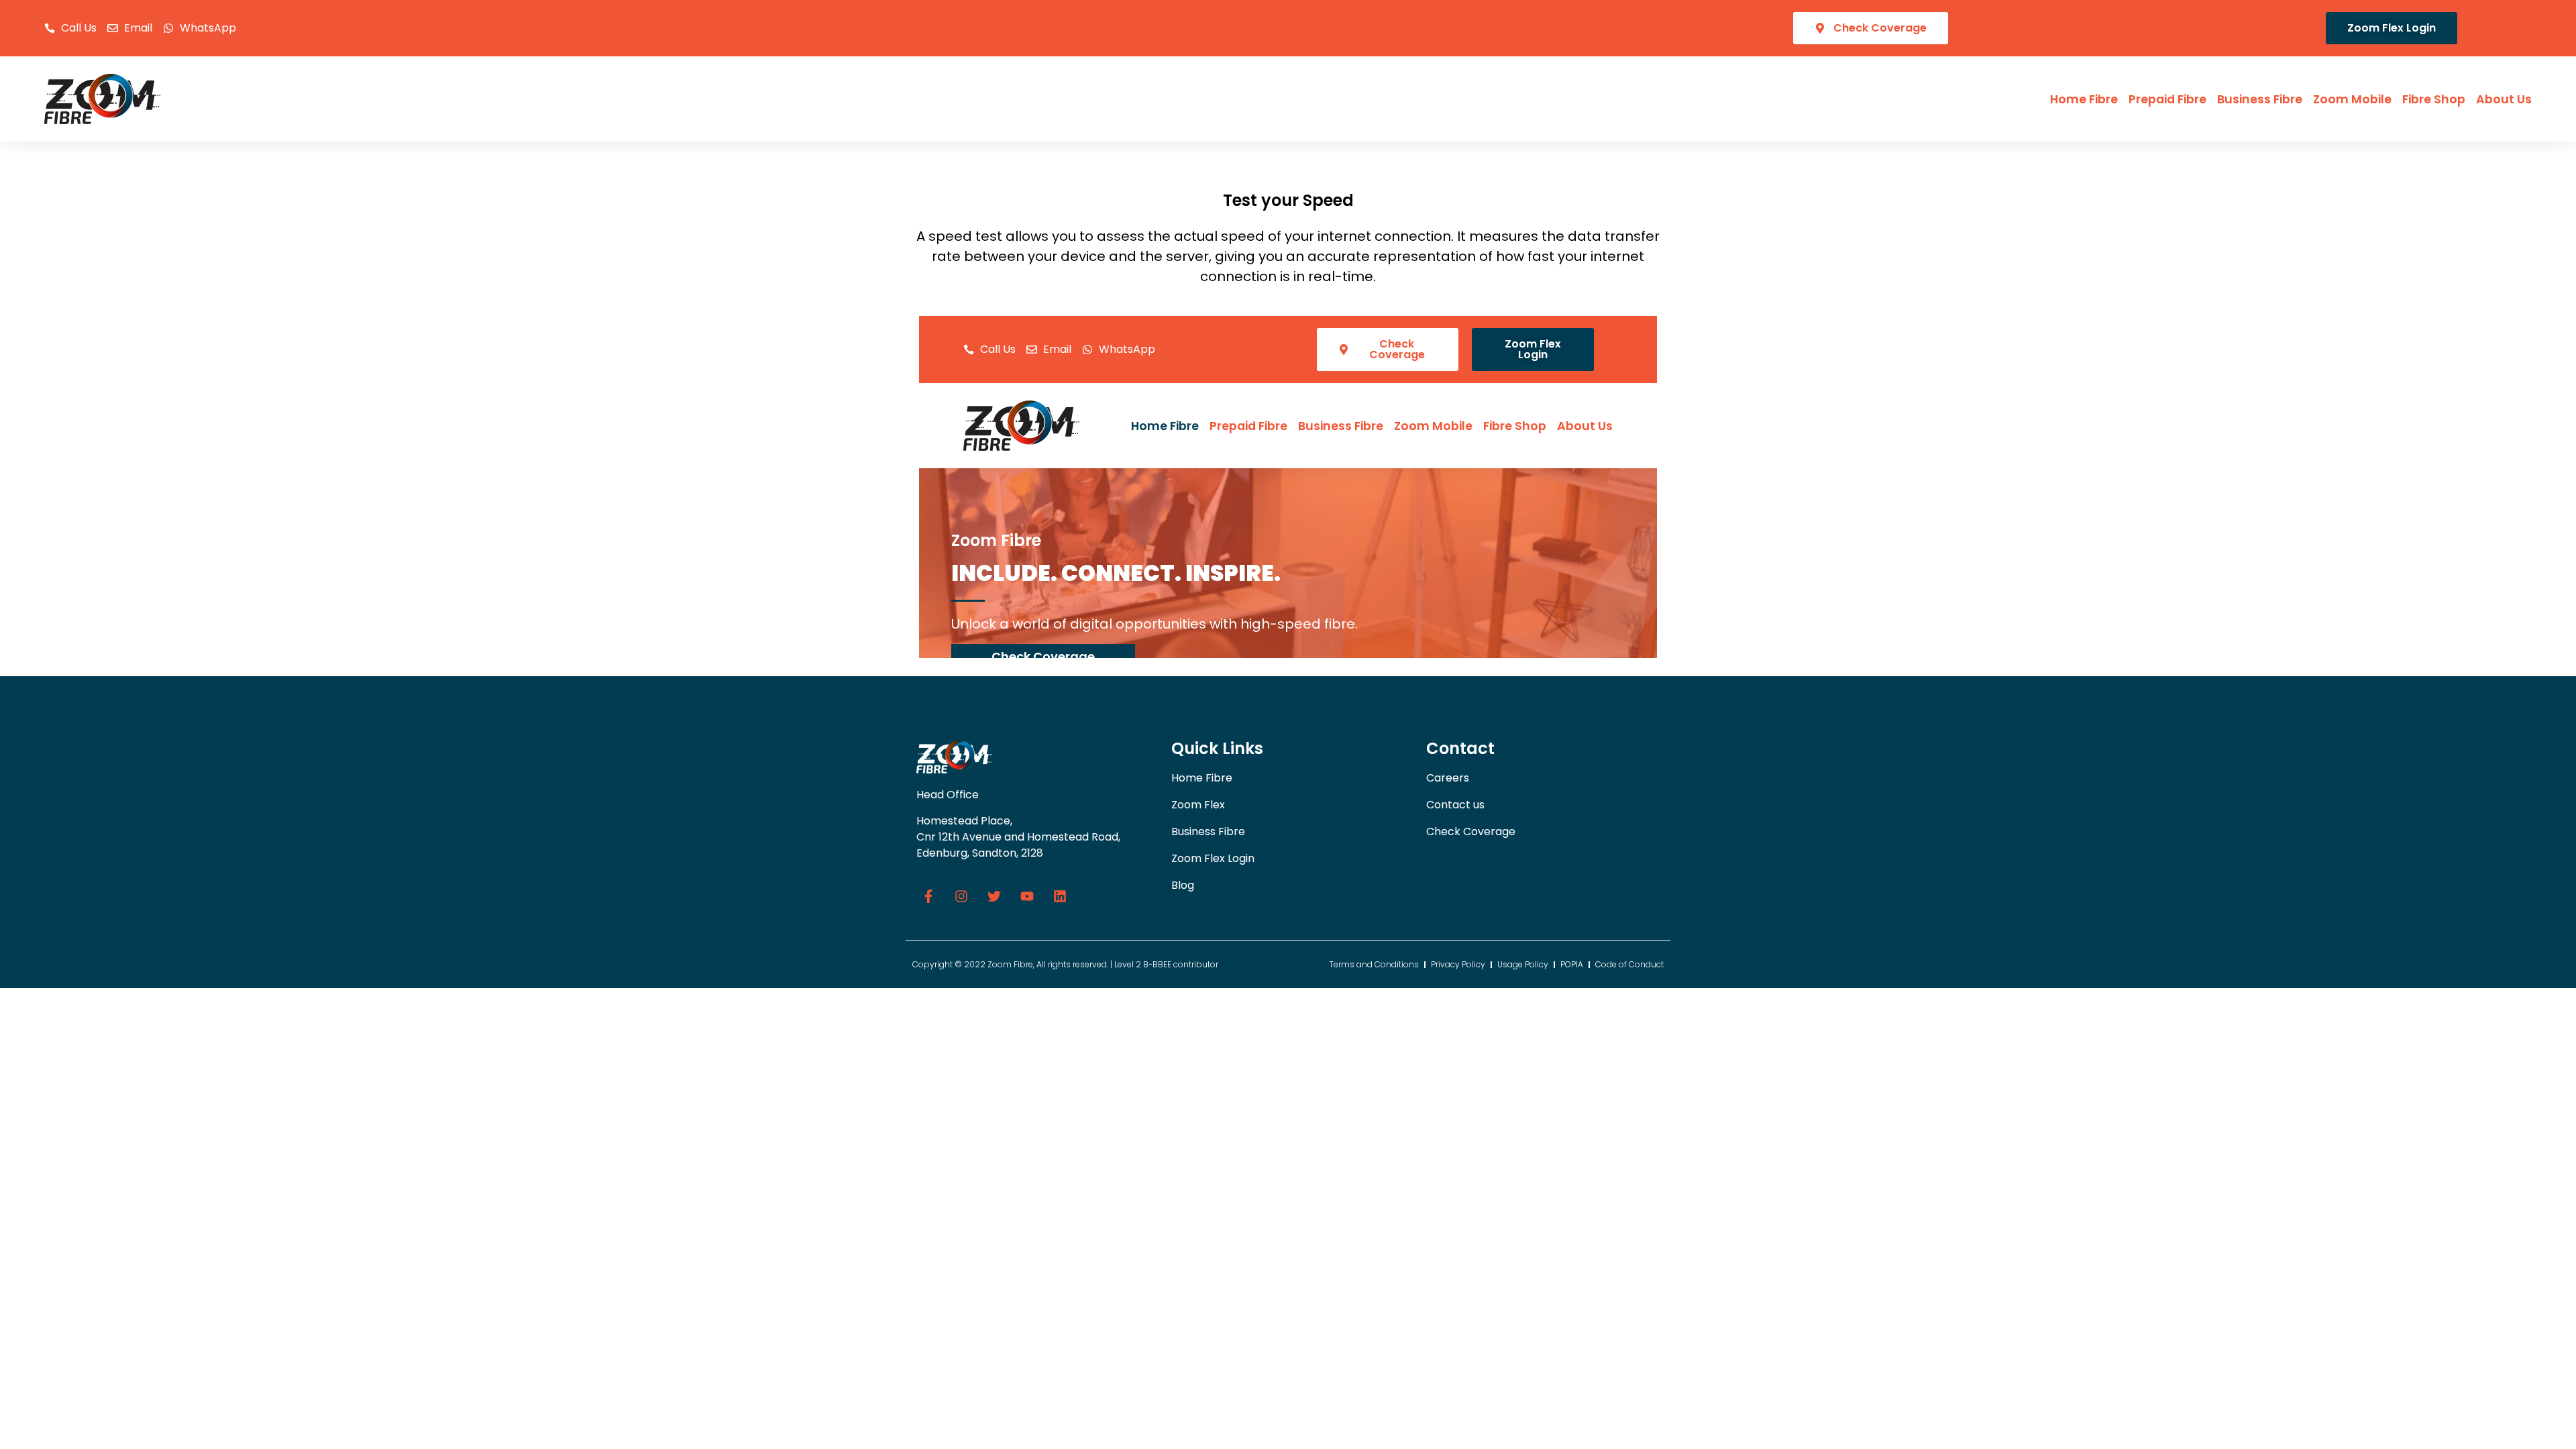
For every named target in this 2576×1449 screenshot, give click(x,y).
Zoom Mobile (2352, 99)
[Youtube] (1027, 896)
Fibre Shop (2434, 99)
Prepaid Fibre (2167, 99)
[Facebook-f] (928, 896)
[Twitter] (994, 896)
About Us (2504, 99)
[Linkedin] (1060, 896)
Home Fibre (2084, 99)
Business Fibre (2260, 99)
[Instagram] (961, 896)
